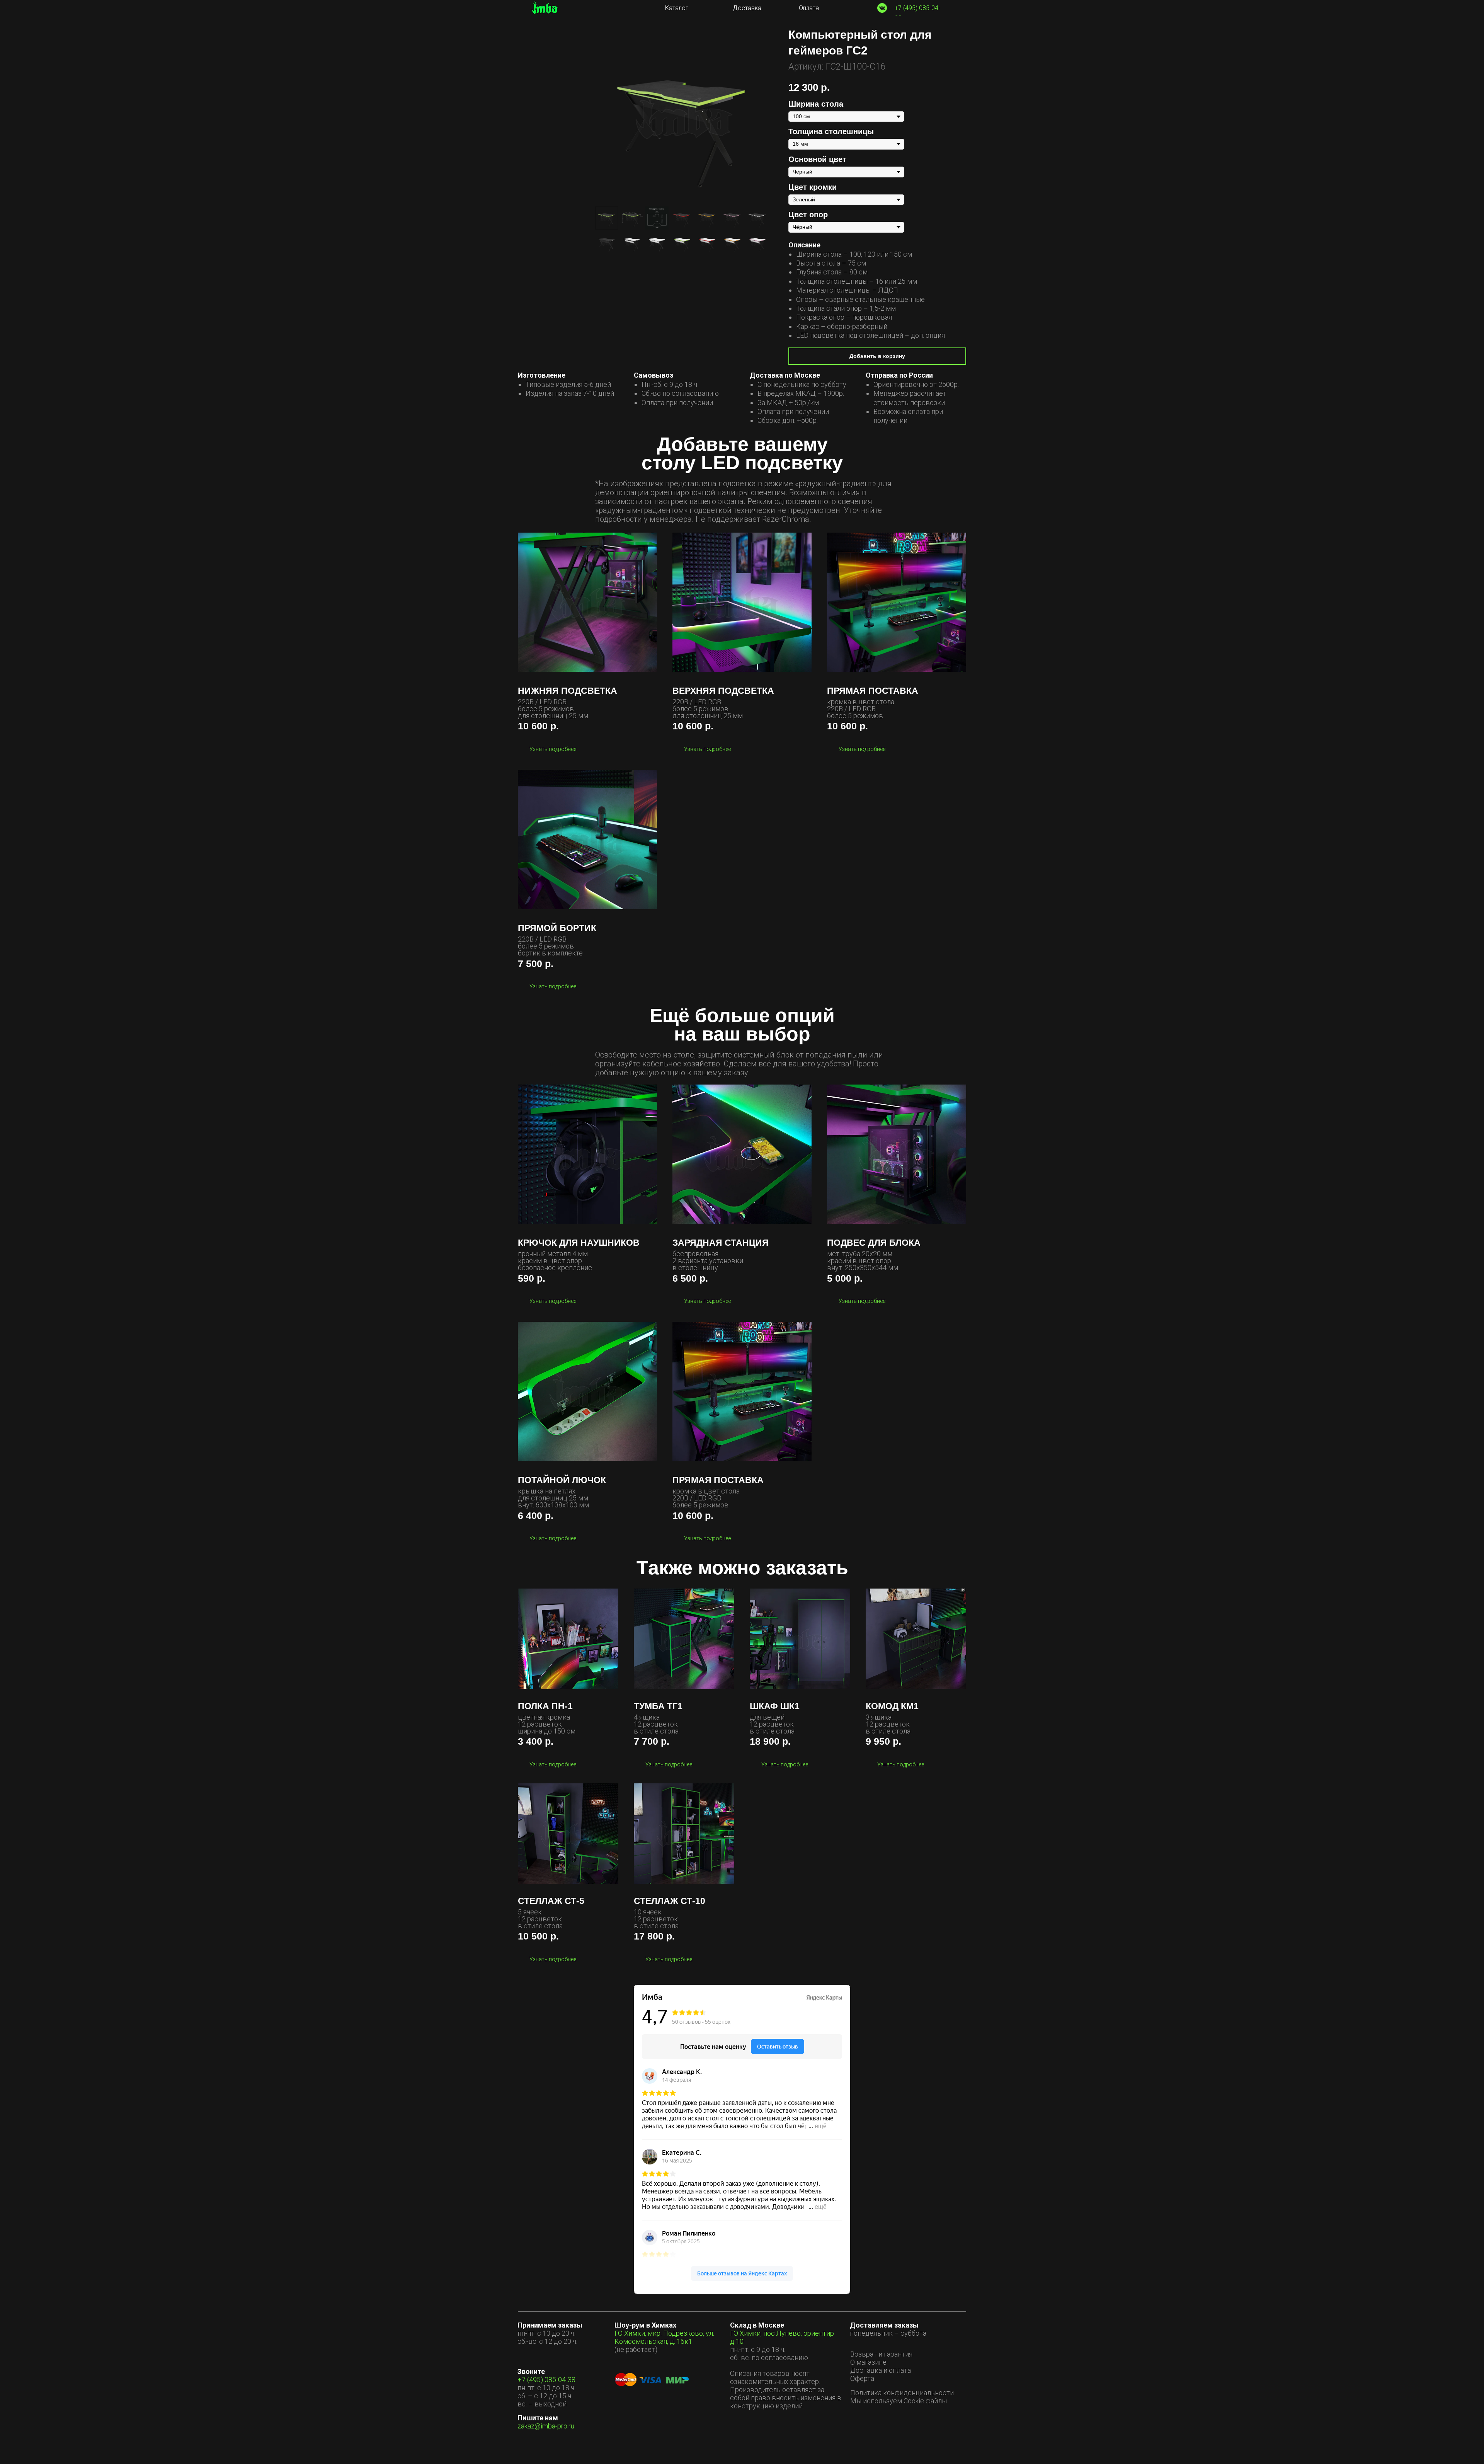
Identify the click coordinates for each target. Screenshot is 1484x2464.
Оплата (809, 8)
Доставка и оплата (881, 2370)
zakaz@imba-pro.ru (546, 2426)
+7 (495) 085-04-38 (546, 2380)
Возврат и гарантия (881, 2354)
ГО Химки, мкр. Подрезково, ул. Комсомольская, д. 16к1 (664, 2337)
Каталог (677, 8)
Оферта (862, 2378)
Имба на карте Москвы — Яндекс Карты (742, 2289)
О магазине (868, 2362)
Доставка (747, 8)
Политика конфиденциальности (902, 2393)
